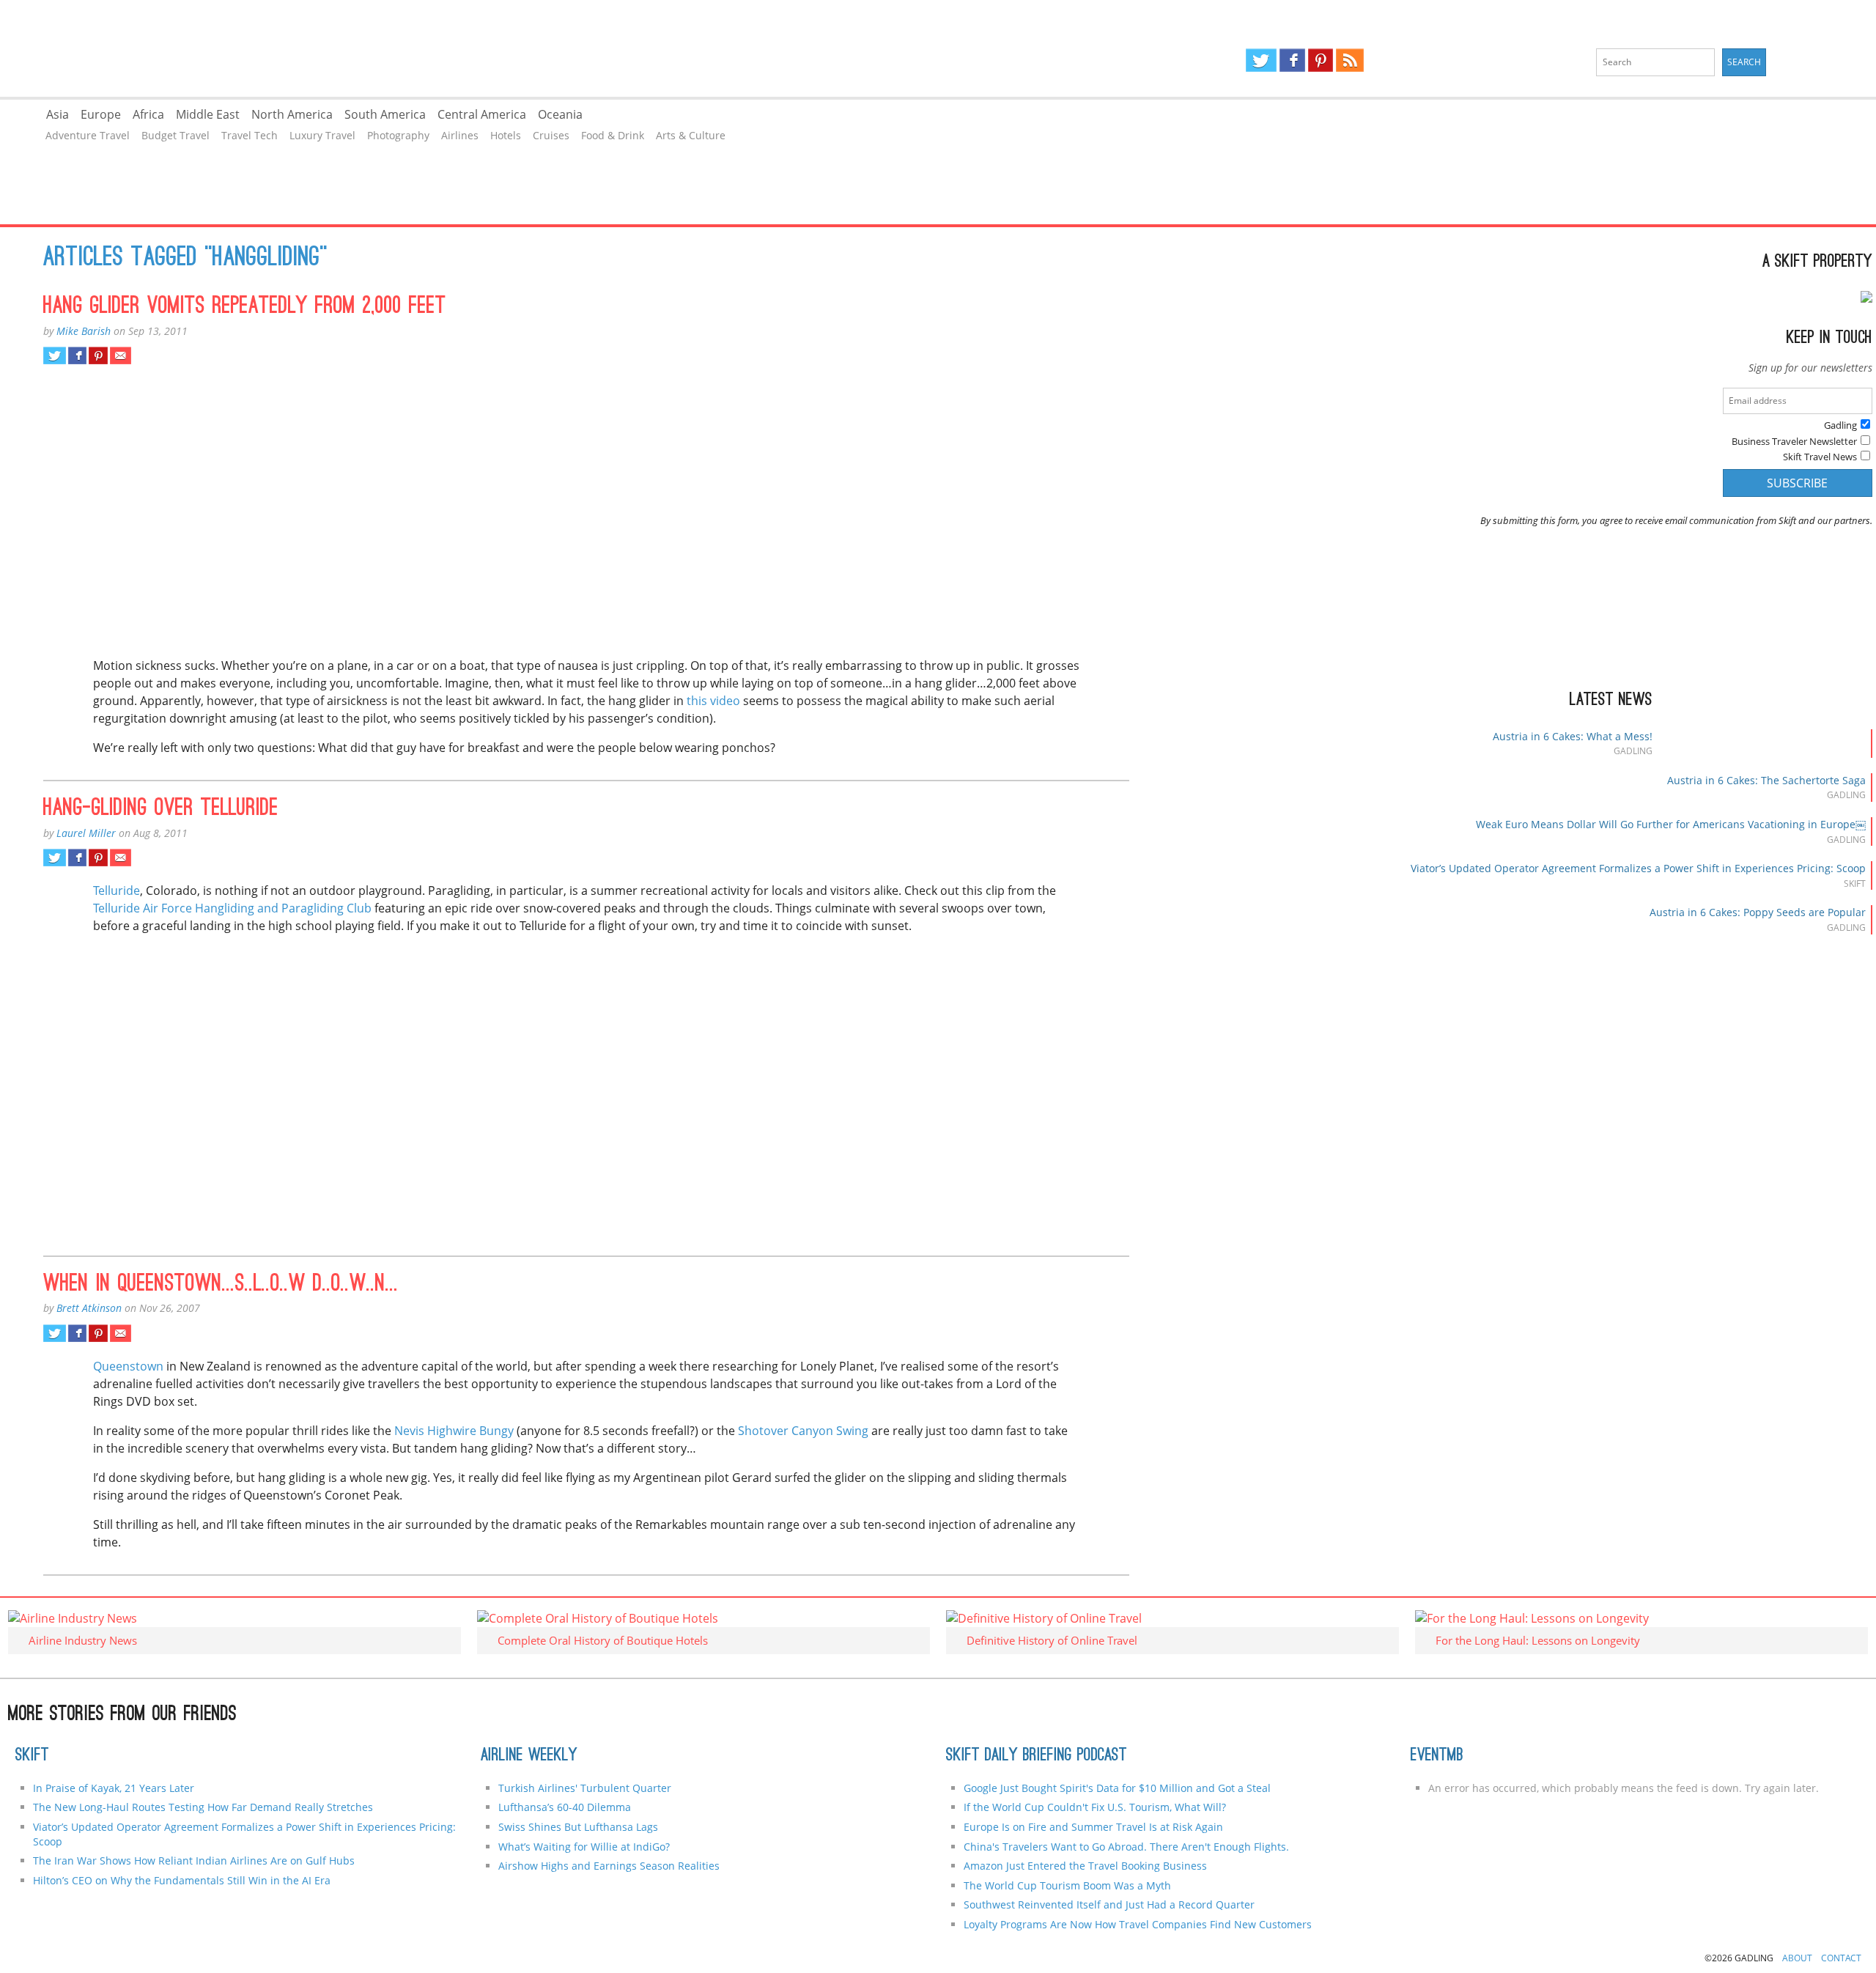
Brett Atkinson (89, 1308)
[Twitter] (1261, 60)
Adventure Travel (88, 135)
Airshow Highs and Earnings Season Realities (609, 1866)
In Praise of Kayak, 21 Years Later (114, 1788)
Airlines (460, 135)
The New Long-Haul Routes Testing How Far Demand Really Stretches (203, 1807)
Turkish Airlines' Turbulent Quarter (585, 1788)
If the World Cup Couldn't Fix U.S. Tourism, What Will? (1095, 1807)
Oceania (560, 114)
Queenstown (130, 1366)
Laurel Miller (86, 833)
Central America (482, 114)
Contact (1841, 1958)
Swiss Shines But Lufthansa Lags (578, 1827)
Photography (398, 135)
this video (713, 701)
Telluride (117, 890)
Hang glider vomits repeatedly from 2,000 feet (245, 307)
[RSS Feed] (1350, 60)
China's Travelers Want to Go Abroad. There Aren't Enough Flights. (1126, 1847)
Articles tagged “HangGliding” (185, 259)
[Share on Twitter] (55, 355)
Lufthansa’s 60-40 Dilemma (566, 1807)
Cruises (551, 135)
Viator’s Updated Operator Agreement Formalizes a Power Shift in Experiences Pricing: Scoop (1638, 868)
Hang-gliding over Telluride (161, 809)
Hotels (506, 135)
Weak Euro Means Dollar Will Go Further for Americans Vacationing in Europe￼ (1671, 824)
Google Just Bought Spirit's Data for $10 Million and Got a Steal (1117, 1788)
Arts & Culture (691, 135)
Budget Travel (176, 135)
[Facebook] (1292, 60)
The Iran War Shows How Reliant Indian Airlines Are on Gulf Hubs (194, 1860)
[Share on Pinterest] (98, 355)
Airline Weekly (529, 1756)
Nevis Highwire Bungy (453, 1431)
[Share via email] (121, 355)
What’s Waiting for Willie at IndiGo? (584, 1847)
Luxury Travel (322, 135)
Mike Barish (84, 331)
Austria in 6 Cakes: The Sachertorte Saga (1766, 780)
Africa (148, 114)
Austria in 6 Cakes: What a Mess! (1573, 736)
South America (385, 114)
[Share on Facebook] (77, 355)
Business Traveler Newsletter (1794, 441)
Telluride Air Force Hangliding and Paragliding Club (232, 908)
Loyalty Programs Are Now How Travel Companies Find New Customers (1138, 1924)
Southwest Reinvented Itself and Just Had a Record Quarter (1109, 1904)
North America (292, 114)
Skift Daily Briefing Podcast (1037, 1756)
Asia (58, 114)
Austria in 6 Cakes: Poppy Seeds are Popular (1758, 912)
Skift (32, 1756)
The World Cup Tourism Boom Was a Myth (1067, 1885)
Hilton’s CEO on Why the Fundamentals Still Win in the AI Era (182, 1880)
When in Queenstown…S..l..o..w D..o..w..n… (221, 1285)
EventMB (1437, 1756)
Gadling (469, 48)
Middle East (208, 114)
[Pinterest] (1321, 60)
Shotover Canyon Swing (803, 1431)
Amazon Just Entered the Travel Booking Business (1085, 1866)
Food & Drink (613, 135)
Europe (101, 114)
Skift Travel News (1820, 457)
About (1797, 1958)
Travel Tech (250, 135)
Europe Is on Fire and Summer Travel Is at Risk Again (1093, 1827)
